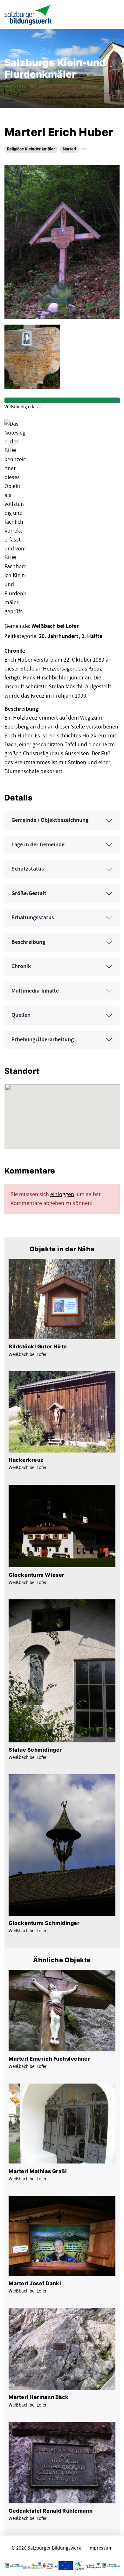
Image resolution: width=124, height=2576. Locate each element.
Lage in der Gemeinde (38, 845)
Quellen (21, 1015)
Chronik (21, 966)
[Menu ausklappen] (114, 14)
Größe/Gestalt (29, 893)
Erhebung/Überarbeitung (43, 1040)
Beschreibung (28, 942)
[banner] (28, 14)
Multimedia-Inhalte (35, 991)
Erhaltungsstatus (33, 918)
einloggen (62, 1194)
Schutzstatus (28, 869)
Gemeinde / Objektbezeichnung (50, 820)
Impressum (100, 2548)
